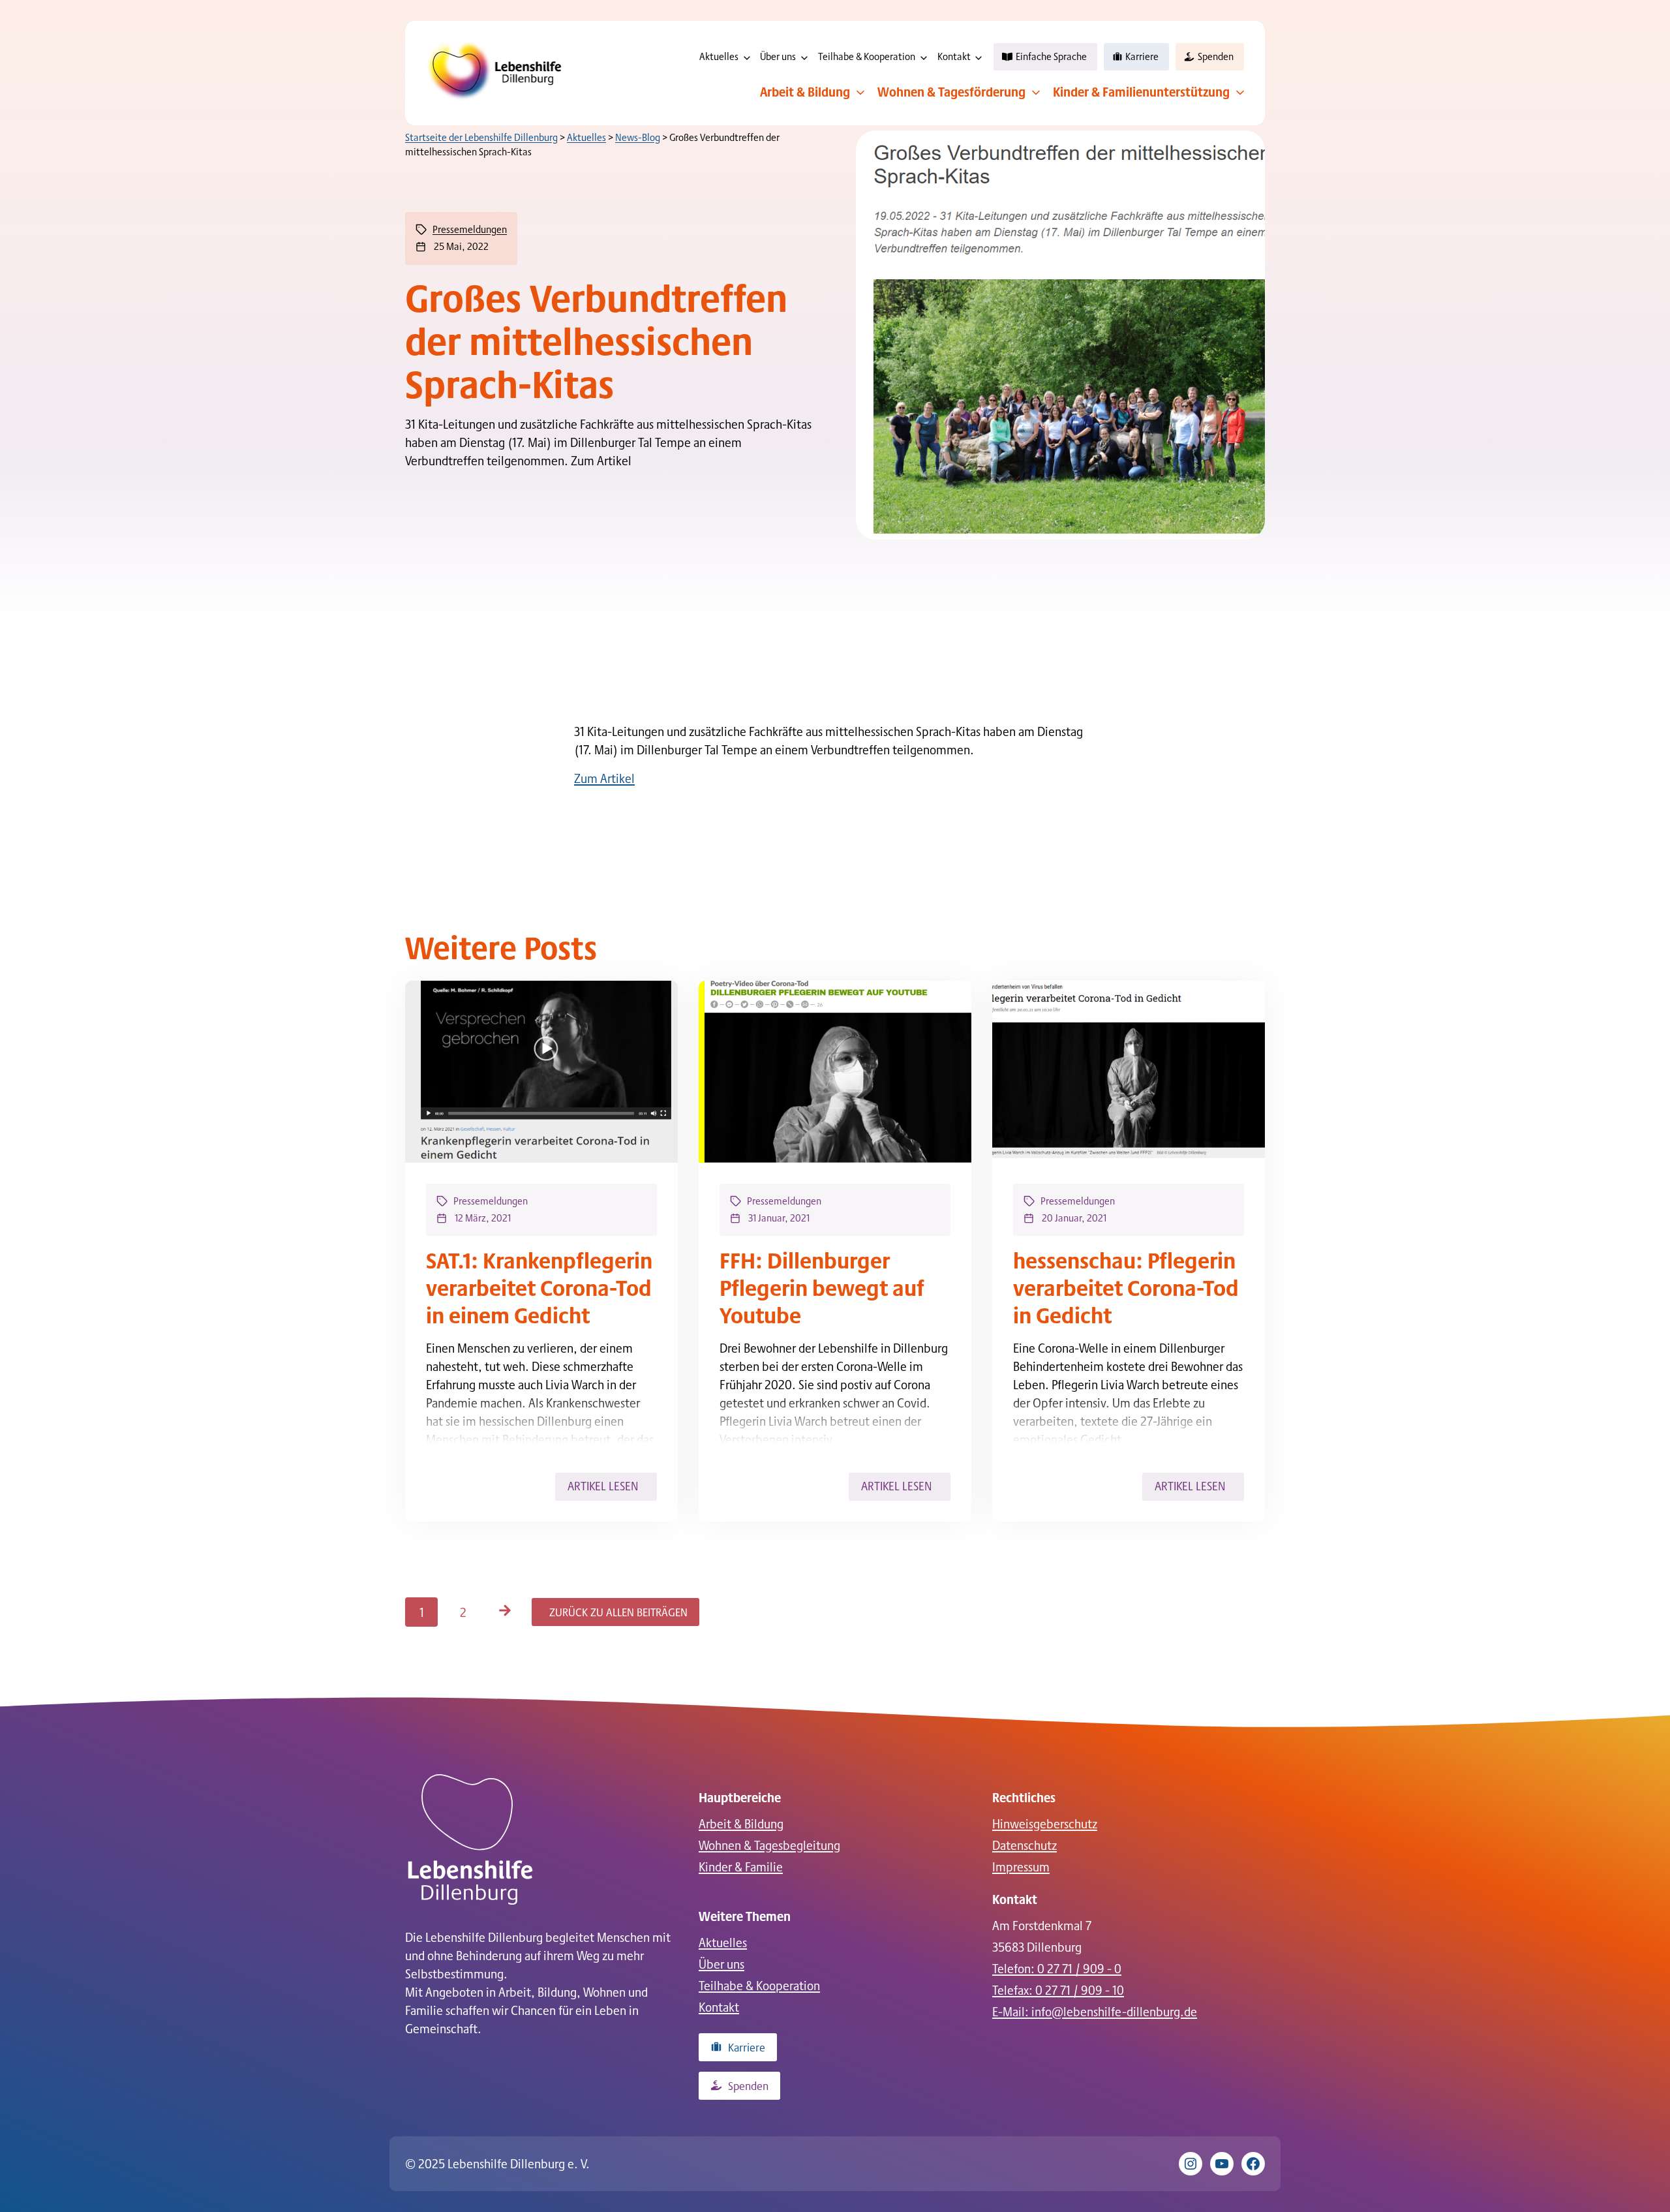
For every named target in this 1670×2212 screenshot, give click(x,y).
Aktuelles (719, 56)
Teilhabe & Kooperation (867, 56)
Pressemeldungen (470, 229)
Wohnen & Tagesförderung (951, 91)
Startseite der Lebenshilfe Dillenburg (481, 137)
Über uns (778, 56)
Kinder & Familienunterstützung (1141, 91)
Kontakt (954, 56)
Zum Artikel (604, 778)
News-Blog (638, 137)
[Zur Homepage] (470, 1839)
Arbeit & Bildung (805, 91)
